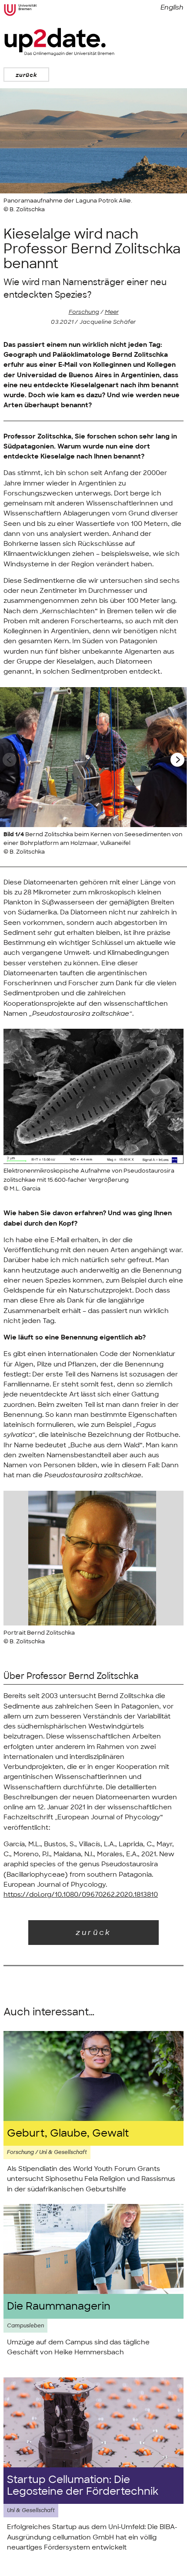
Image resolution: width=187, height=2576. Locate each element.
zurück (26, 75)
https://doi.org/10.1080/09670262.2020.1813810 (81, 1895)
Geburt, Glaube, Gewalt (68, 2133)
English (172, 7)
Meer (112, 312)
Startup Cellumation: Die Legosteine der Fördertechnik (83, 2486)
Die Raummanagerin (59, 2306)
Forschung (84, 312)
